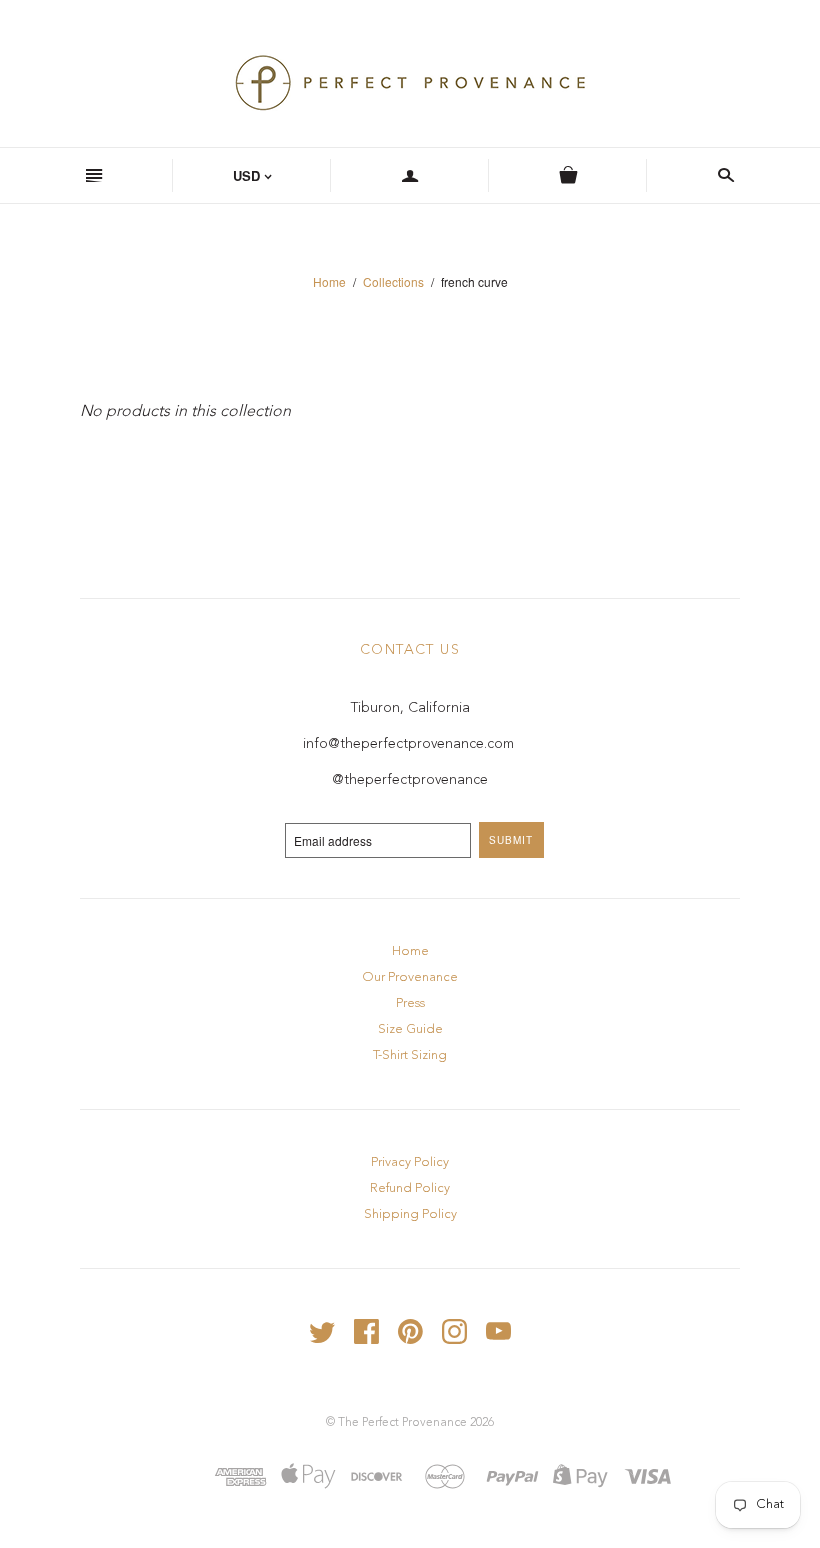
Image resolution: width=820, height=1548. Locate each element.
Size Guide (410, 1029)
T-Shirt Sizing (410, 1055)
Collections (393, 281)
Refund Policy (410, 1188)
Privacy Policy (410, 1162)
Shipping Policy (410, 1214)
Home (329, 281)
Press (410, 1003)
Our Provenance (410, 977)
